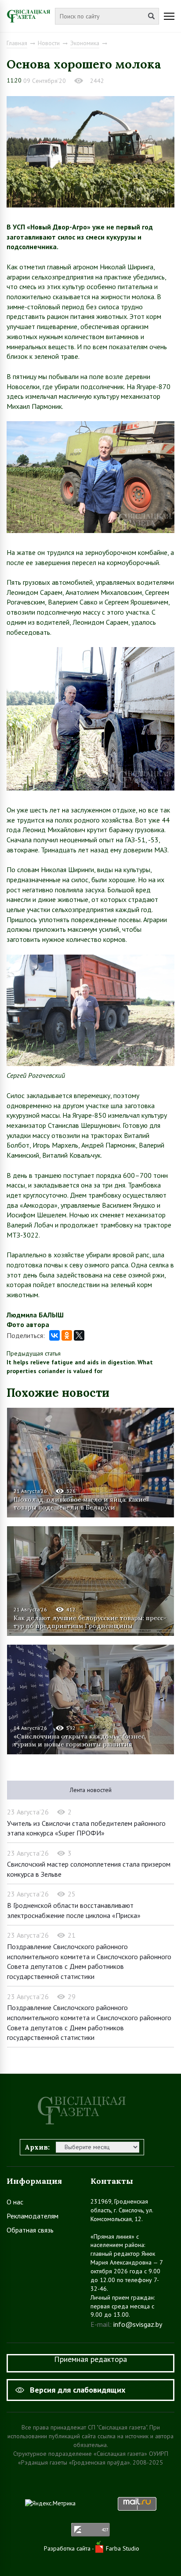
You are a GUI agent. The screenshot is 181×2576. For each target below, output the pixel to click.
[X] (79, 1335)
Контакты (112, 2181)
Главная (17, 43)
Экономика (85, 43)
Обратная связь (30, 2230)
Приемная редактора (90, 2359)
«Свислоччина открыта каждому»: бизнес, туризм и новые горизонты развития (80, 1740)
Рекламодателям (33, 2216)
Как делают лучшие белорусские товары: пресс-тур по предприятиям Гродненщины (90, 1622)
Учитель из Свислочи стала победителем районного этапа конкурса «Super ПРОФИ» (86, 1828)
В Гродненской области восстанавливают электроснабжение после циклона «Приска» (74, 1910)
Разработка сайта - (70, 2548)
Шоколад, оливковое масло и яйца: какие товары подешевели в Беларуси (80, 1503)
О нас (15, 2202)
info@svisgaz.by (138, 2324)
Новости (49, 43)
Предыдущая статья (34, 1353)
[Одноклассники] (67, 1335)
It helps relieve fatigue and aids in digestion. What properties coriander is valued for (80, 1367)
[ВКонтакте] (54, 1335)
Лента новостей (91, 1790)
